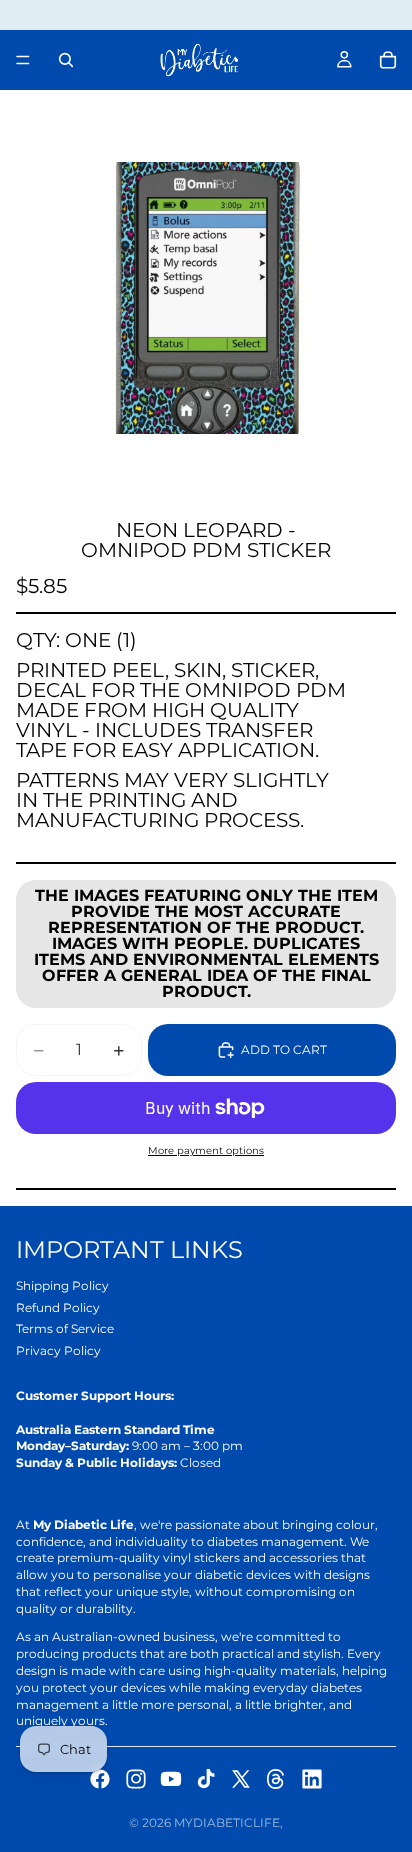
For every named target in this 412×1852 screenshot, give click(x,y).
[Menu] (23, 60)
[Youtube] (171, 1779)
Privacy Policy (58, 1350)
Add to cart (284, 1049)
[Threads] (276, 1779)
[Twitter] (241, 1779)
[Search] (66, 60)
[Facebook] (100, 1779)
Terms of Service (65, 1328)
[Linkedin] (312, 1779)
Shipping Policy (62, 1285)
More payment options (206, 1150)
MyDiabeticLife (227, 1822)
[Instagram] (136, 1779)
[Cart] (388, 60)
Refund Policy (58, 1307)
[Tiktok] (206, 1779)
